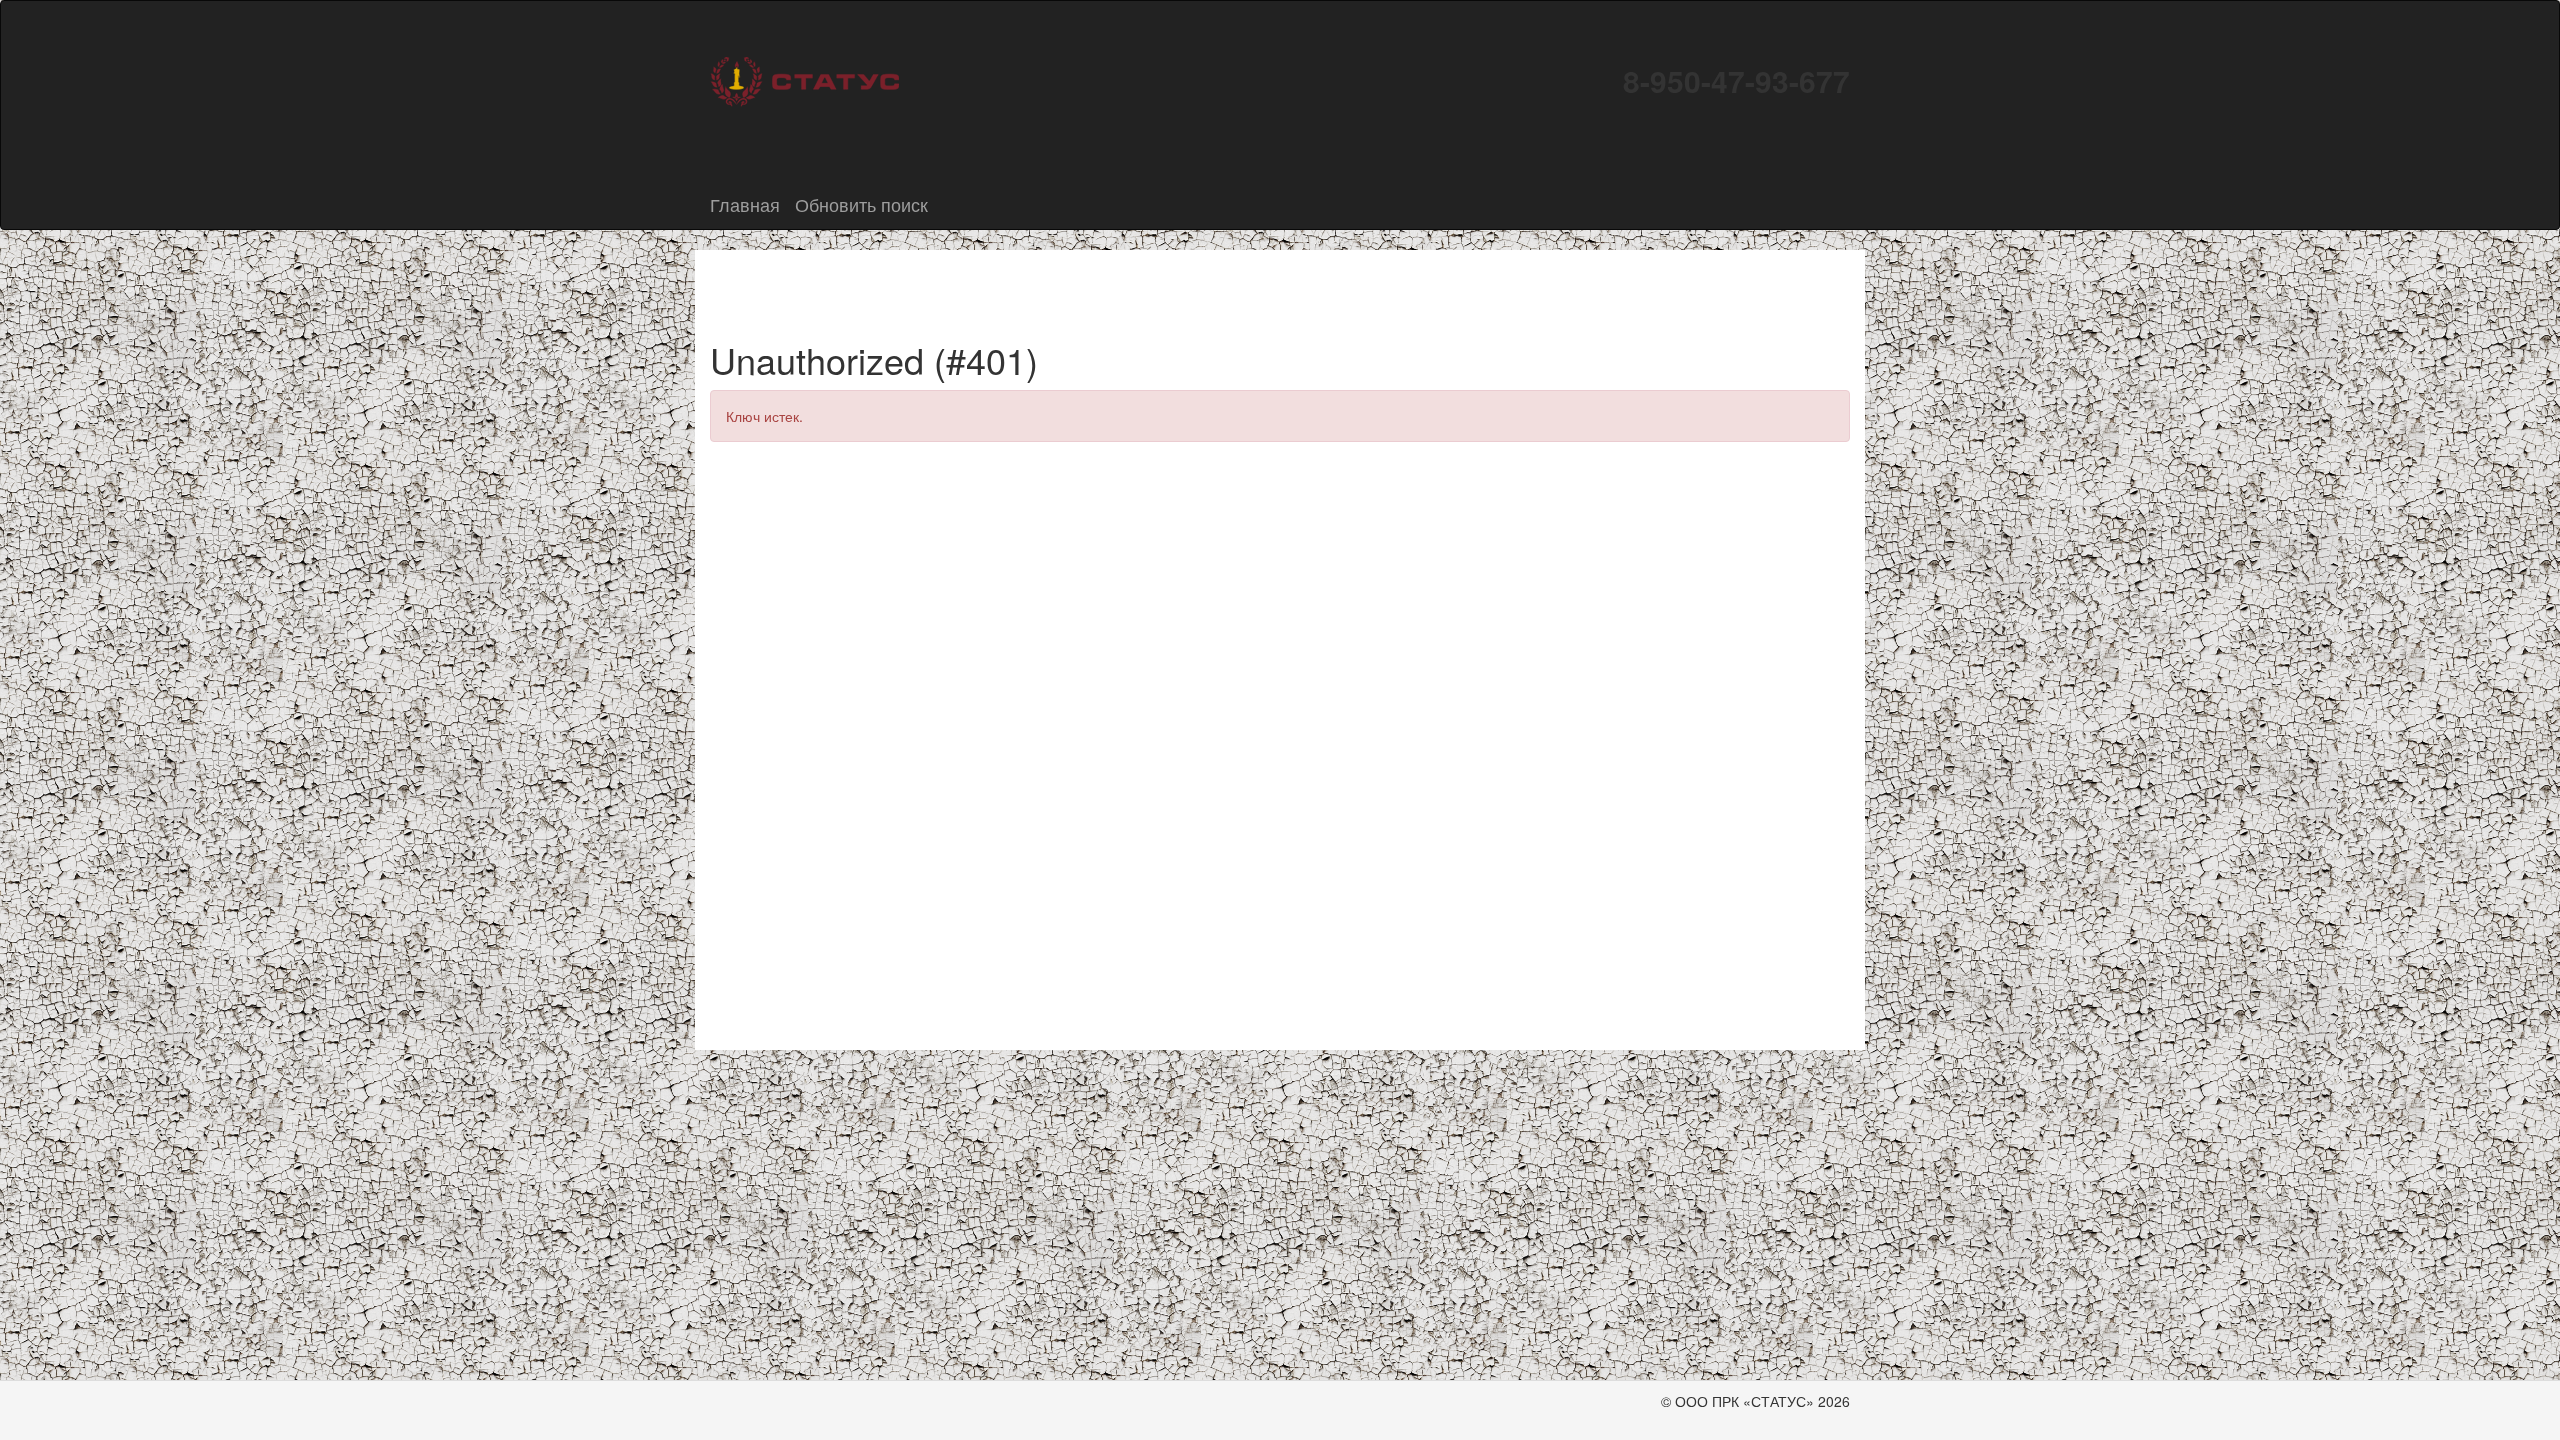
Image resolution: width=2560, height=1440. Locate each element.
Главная (745, 204)
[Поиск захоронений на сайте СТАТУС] (804, 78)
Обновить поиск (861, 204)
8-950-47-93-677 (1736, 80)
